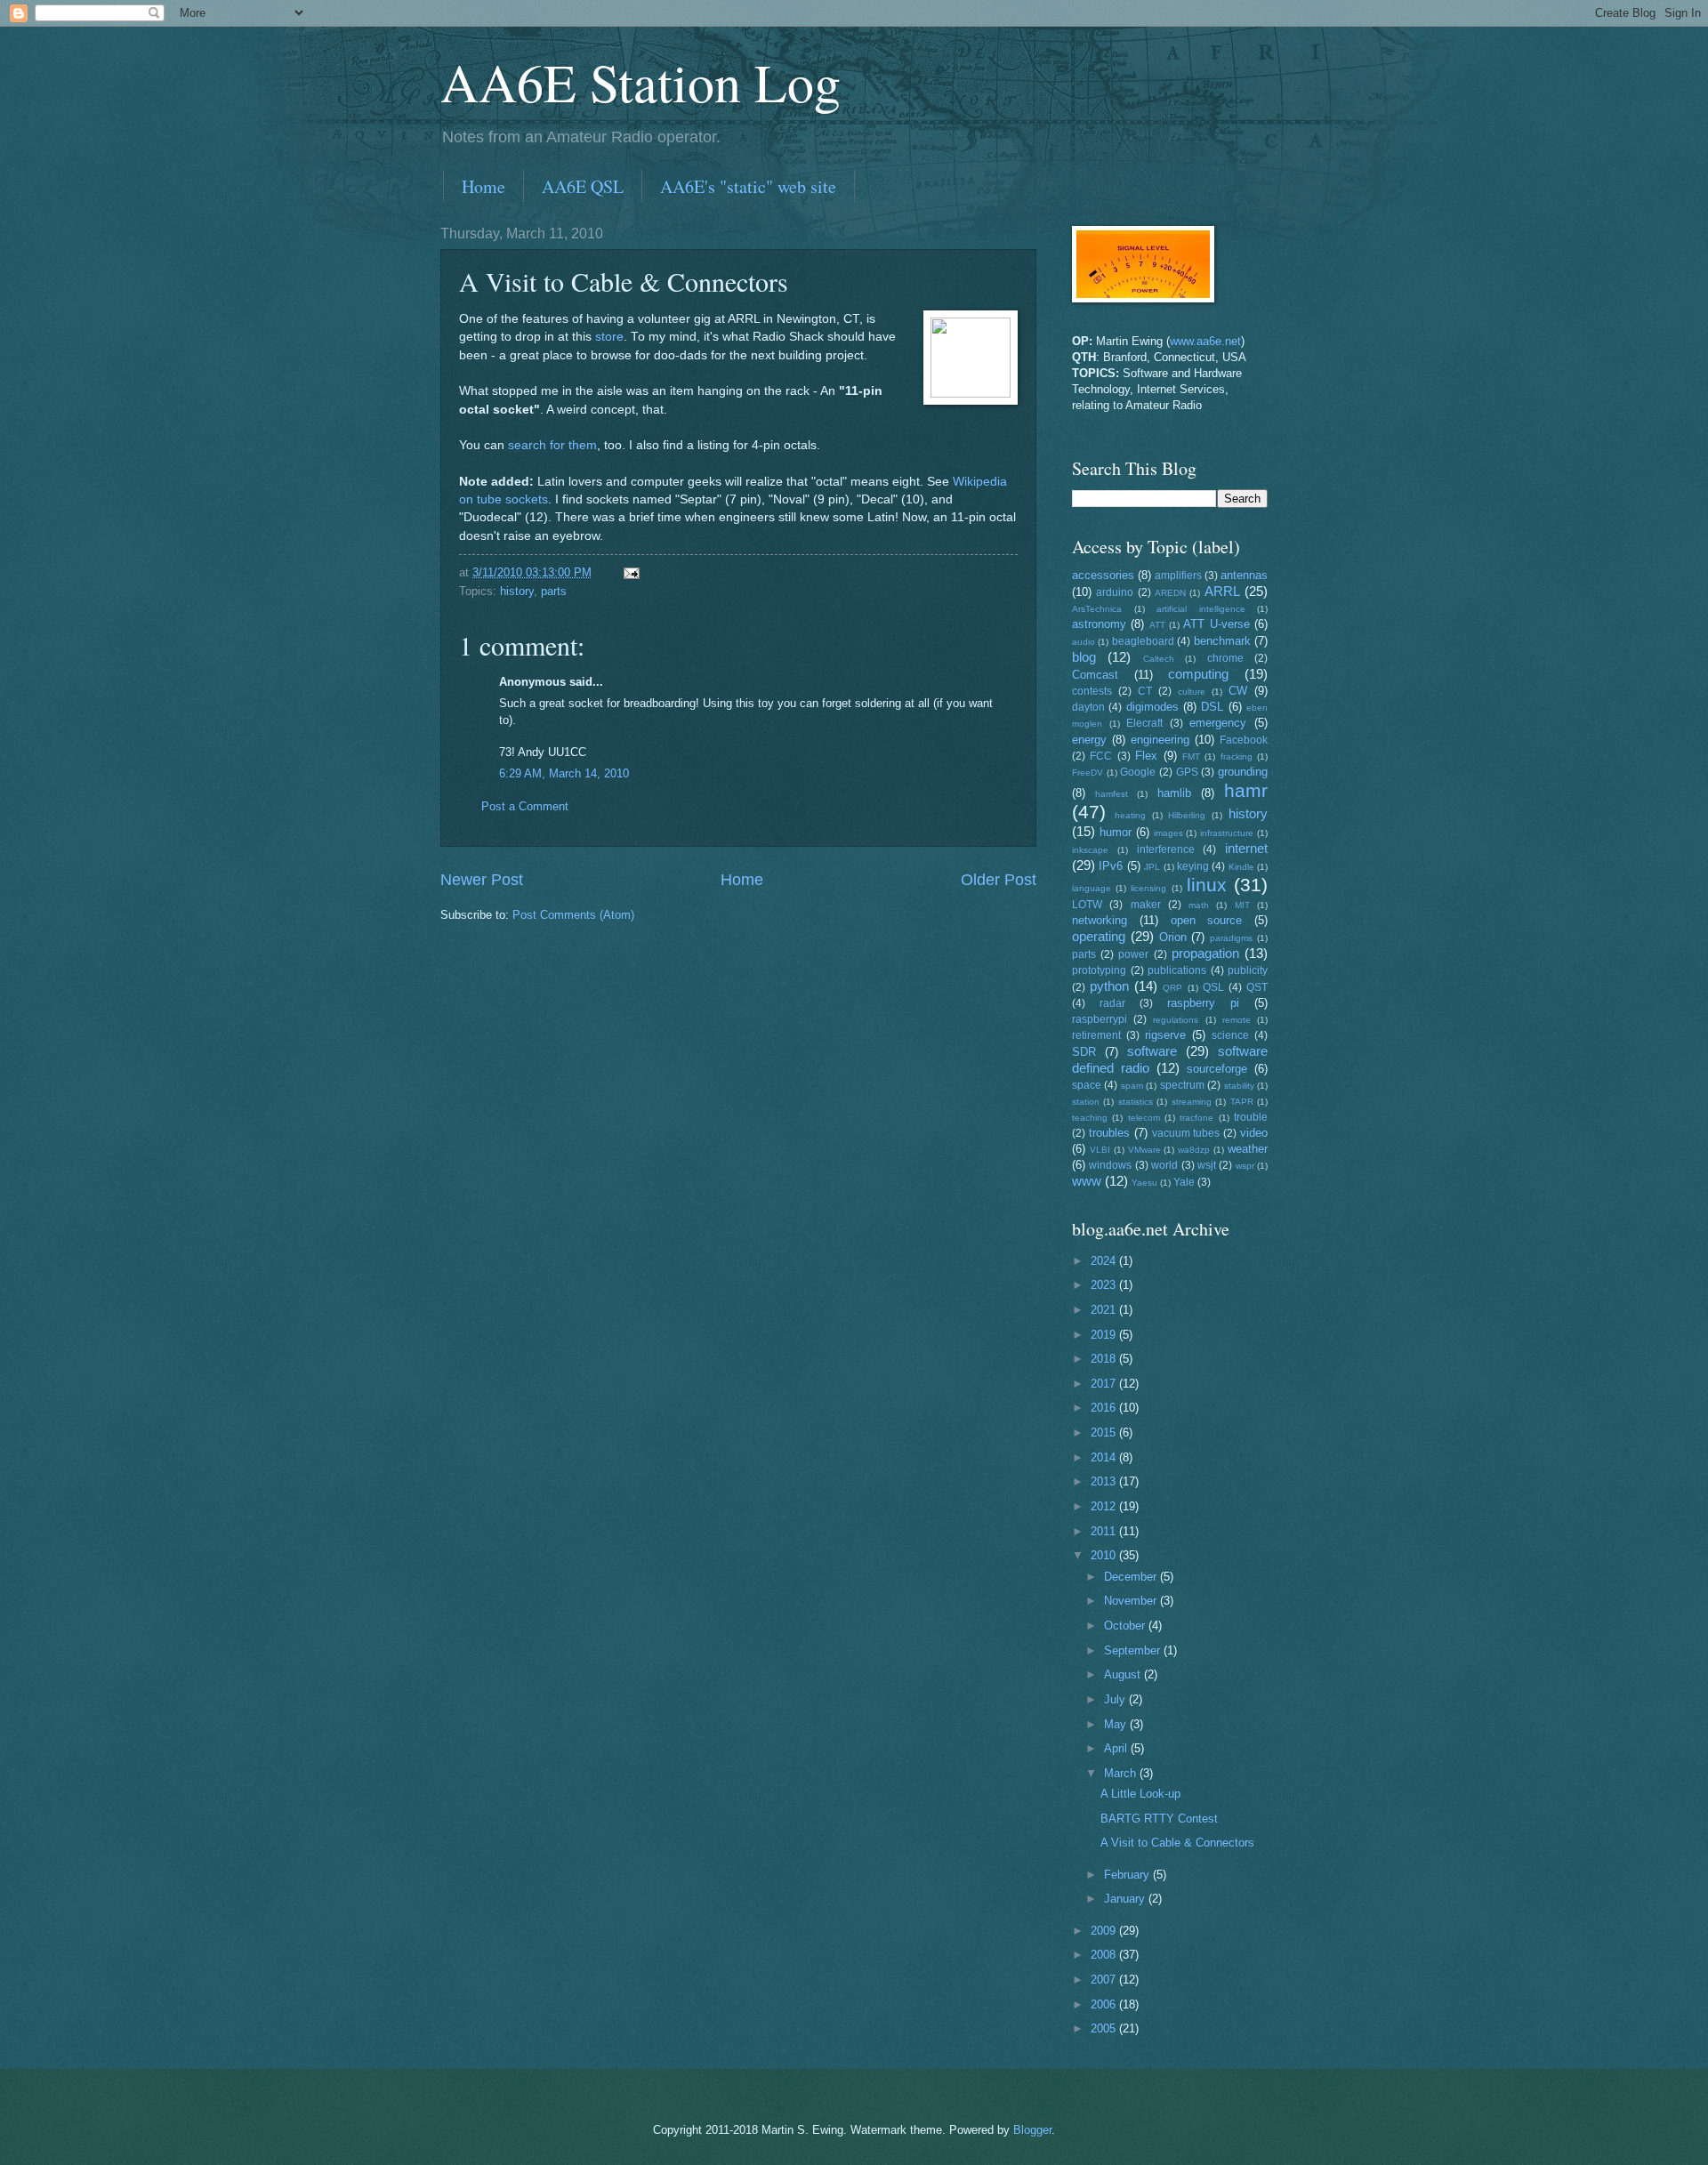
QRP (1172, 988)
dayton (1088, 707)
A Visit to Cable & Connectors (1177, 1843)
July (1116, 1699)
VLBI (1100, 1150)
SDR (1084, 1052)
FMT (1191, 757)
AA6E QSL (583, 186)
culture (1192, 692)
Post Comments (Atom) (573, 915)
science (1230, 1035)
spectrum (1182, 1085)
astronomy (1099, 624)
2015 (1105, 1433)
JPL (1152, 867)
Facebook (1244, 740)
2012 (1105, 1506)
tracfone (1196, 1118)
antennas (1244, 575)
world (1164, 1165)
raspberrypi (1100, 1019)
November (1132, 1601)
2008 (1105, 1955)
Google (1138, 772)
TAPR (1242, 1102)
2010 (1105, 1555)
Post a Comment (525, 806)
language (1092, 888)
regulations (1176, 1020)
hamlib (1174, 793)
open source (1207, 920)
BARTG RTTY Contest (1159, 1819)
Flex (1146, 756)
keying (1193, 866)
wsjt (1207, 1165)
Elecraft (1144, 723)
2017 (1105, 1384)
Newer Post (482, 880)
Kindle (1241, 867)
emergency (1218, 723)
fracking (1237, 757)
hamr (1246, 790)
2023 (1105, 1285)
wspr (1245, 1166)
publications (1177, 970)
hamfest (1112, 794)
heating (1130, 815)
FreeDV (1088, 773)
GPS (1187, 772)
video (1254, 1133)
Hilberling (1187, 815)
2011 (1105, 1531)
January (1126, 1899)
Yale (1184, 1182)
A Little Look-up (1140, 1794)
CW (1238, 691)
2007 (1105, 1980)
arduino (1115, 592)
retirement (1096, 1035)
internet (1246, 848)
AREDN (1170, 593)
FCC (1101, 756)
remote (1237, 1020)
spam (1132, 1086)
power (1133, 954)
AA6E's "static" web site (748, 186)
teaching (1090, 1118)
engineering (1160, 740)
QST (1257, 987)
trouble (1251, 1117)
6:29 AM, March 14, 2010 (564, 773)
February (1128, 1875)
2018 (1105, 1359)
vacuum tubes (1186, 1133)
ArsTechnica (1097, 609)
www (1087, 1181)
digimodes (1152, 707)
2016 (1105, 1408)
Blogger (1032, 2130)
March (1122, 1773)
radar (1112, 1003)
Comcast (1095, 675)
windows (1110, 1165)
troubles (1109, 1133)
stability (1239, 1086)
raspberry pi (1203, 1003)
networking (1100, 920)
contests (1092, 691)
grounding (1243, 772)
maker (1146, 905)
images (1168, 833)
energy (1089, 740)
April (1117, 1748)
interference (1166, 849)
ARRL (1222, 591)
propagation (1205, 953)
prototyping (1099, 970)
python (1109, 986)
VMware (1144, 1150)
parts (554, 591)
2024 (1105, 1261)
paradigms (1231, 938)
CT (1145, 691)
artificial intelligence (1201, 609)
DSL (1212, 707)
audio (1084, 642)
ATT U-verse (1216, 624)
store (609, 337)
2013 (1105, 1481)
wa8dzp (1194, 1150)
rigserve (1165, 1035)
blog (1084, 657)
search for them (552, 445)
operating (1099, 936)
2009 (1105, 1931)
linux (1207, 885)
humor (1116, 832)
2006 (1105, 2004)
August (1124, 1674)
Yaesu (1144, 1183)
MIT (1242, 905)
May (1117, 1724)
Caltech (1159, 659)
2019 (1105, 1335)
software (1152, 1051)
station (1086, 1102)
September (1134, 1650)
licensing (1148, 888)
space (1087, 1085)
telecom (1144, 1118)
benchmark (1222, 641)
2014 (1105, 1457)
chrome (1225, 658)
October (1126, 1626)
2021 (1105, 1310)
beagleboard (1143, 641)
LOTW (1087, 905)
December (1132, 1577)
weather (1248, 1149)
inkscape (1090, 850)
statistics (1136, 1102)
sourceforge (1217, 1069)
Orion (1173, 937)
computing (1198, 674)
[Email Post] (631, 572)
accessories (1103, 575)
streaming (1192, 1102)
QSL (1213, 987)
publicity (1248, 970)
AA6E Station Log (640, 82)
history (517, 591)
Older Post (999, 880)
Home (483, 186)
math (1199, 905)
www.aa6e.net (1205, 341)
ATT (1157, 625)
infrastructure (1227, 833)
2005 (1105, 2028)
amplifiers (1178, 575)
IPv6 (1111, 866)
